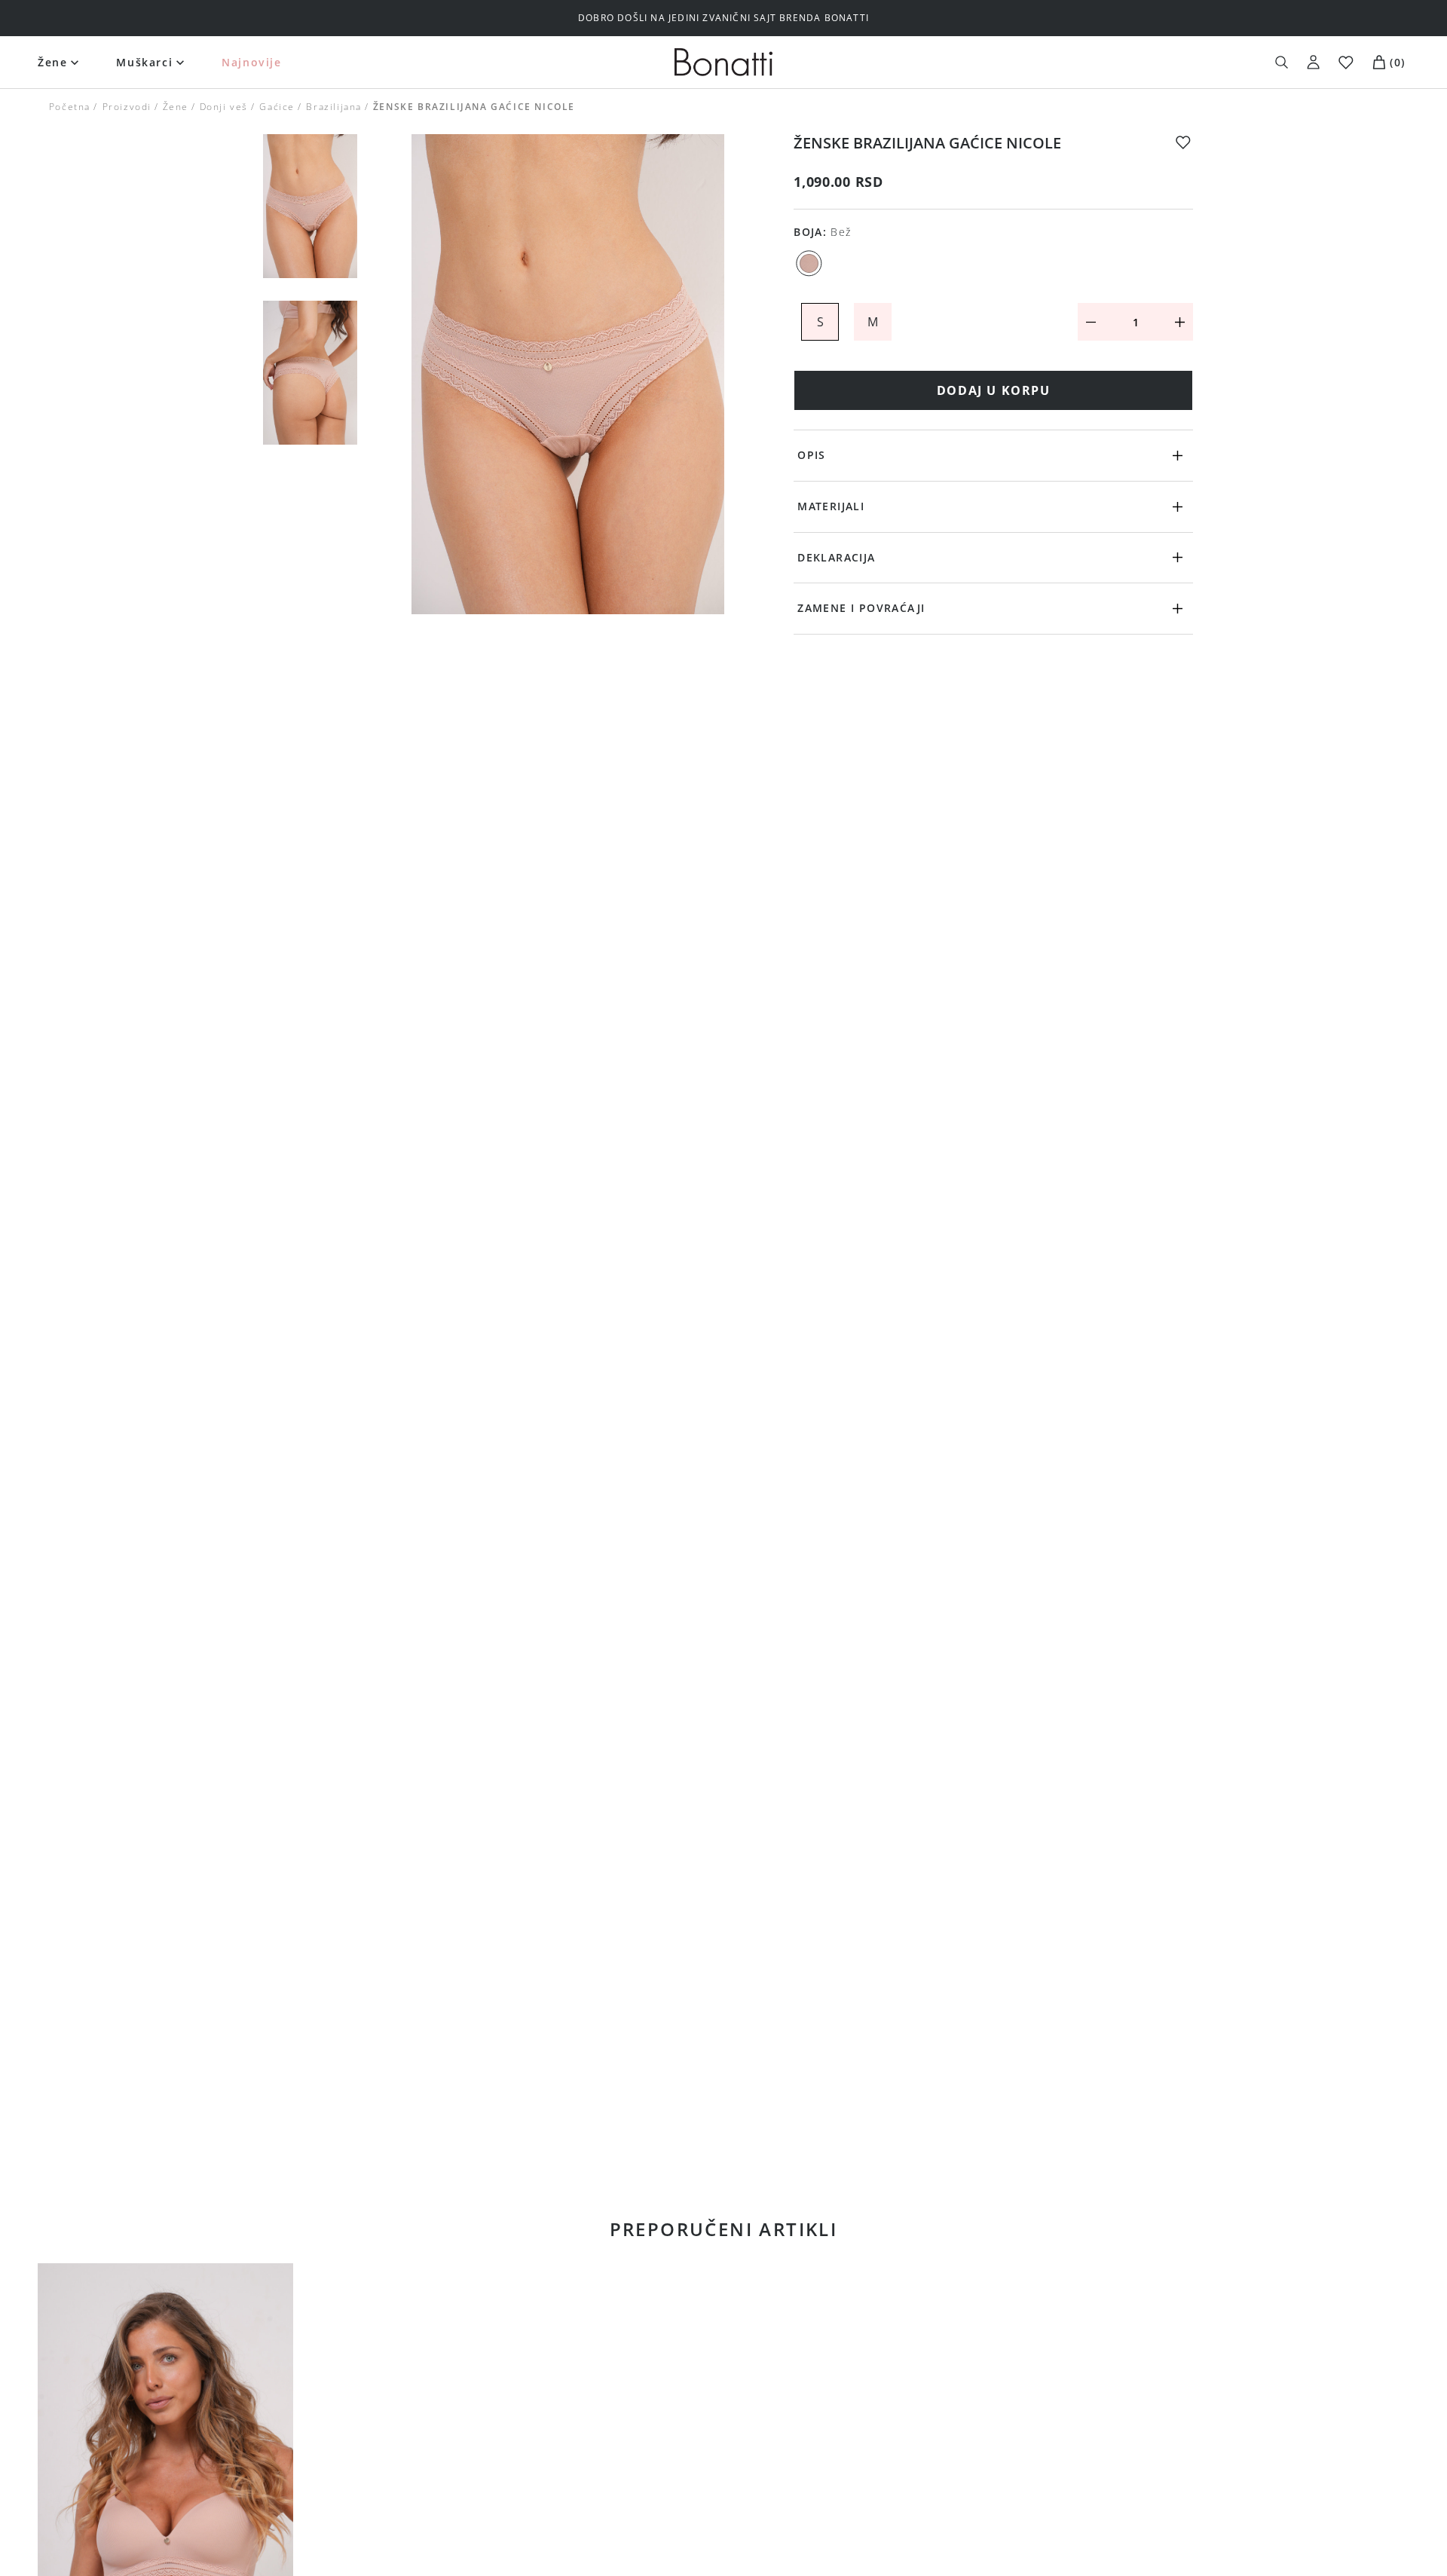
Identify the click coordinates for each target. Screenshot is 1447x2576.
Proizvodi (126, 107)
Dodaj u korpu (994, 390)
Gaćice (277, 107)
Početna (70, 107)
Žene (52, 62)
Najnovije (251, 62)
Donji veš (224, 107)
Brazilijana (334, 107)
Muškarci (144, 62)
